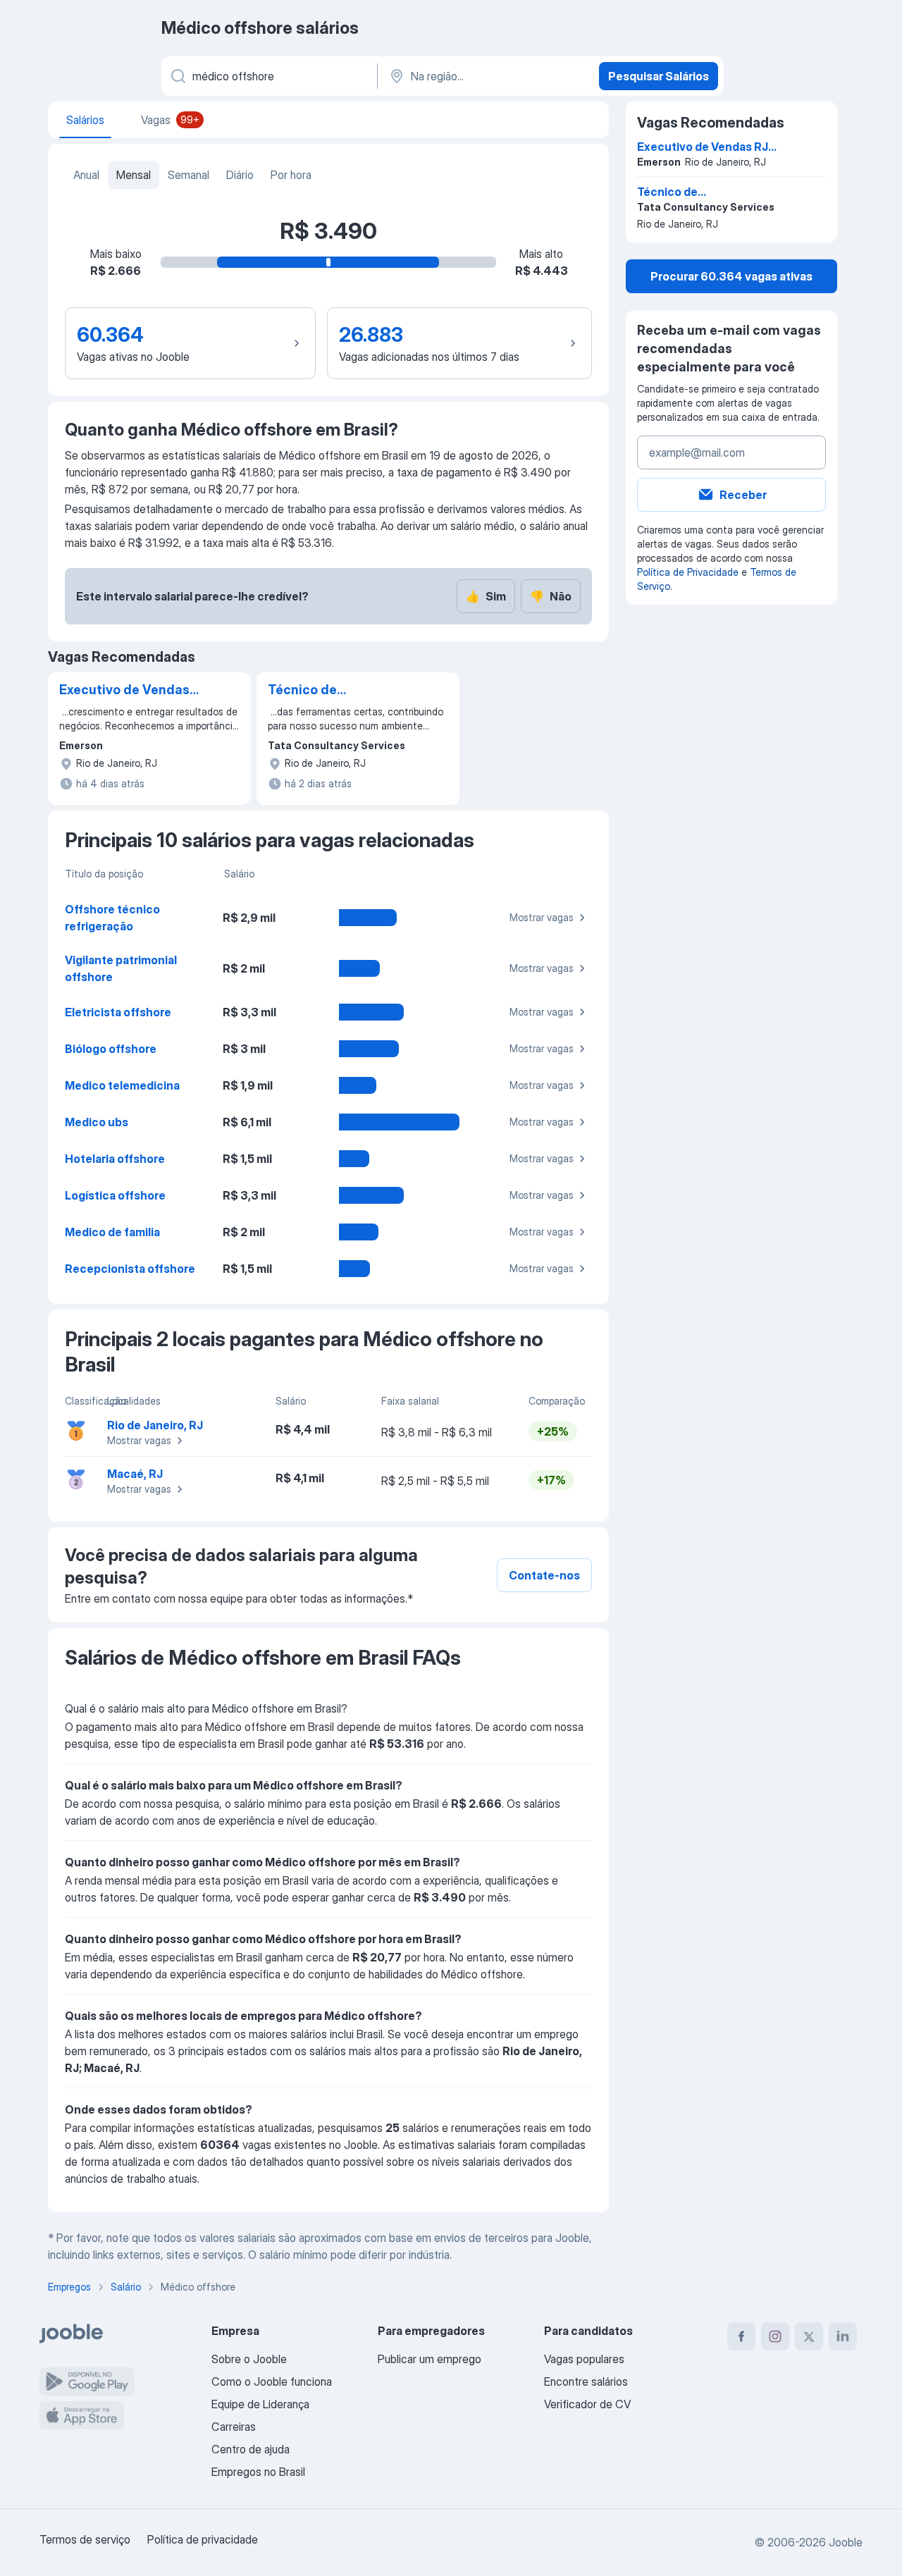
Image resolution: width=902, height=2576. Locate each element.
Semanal (189, 175)
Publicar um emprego (430, 2359)
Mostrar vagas (542, 917)
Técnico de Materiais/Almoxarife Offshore (334, 691)
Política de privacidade (203, 2539)
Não (551, 596)
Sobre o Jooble (249, 2359)
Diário (240, 175)
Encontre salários (586, 2381)
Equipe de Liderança (260, 2404)
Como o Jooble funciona (272, 2381)
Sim (486, 596)
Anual (86, 175)
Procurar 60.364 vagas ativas (731, 276)
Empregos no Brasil (258, 2472)
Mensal (134, 175)
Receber (743, 495)
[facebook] (741, 2336)
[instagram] (775, 2336)
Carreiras (234, 2427)
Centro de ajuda (251, 2449)
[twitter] (809, 2336)
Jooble (846, 2542)
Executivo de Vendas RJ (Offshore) (124, 691)
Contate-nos (544, 1575)
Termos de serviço (85, 2539)
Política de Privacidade (688, 572)
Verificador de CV (587, 2404)
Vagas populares (584, 2359)
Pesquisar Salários (659, 76)
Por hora (291, 175)
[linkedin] (843, 2336)
